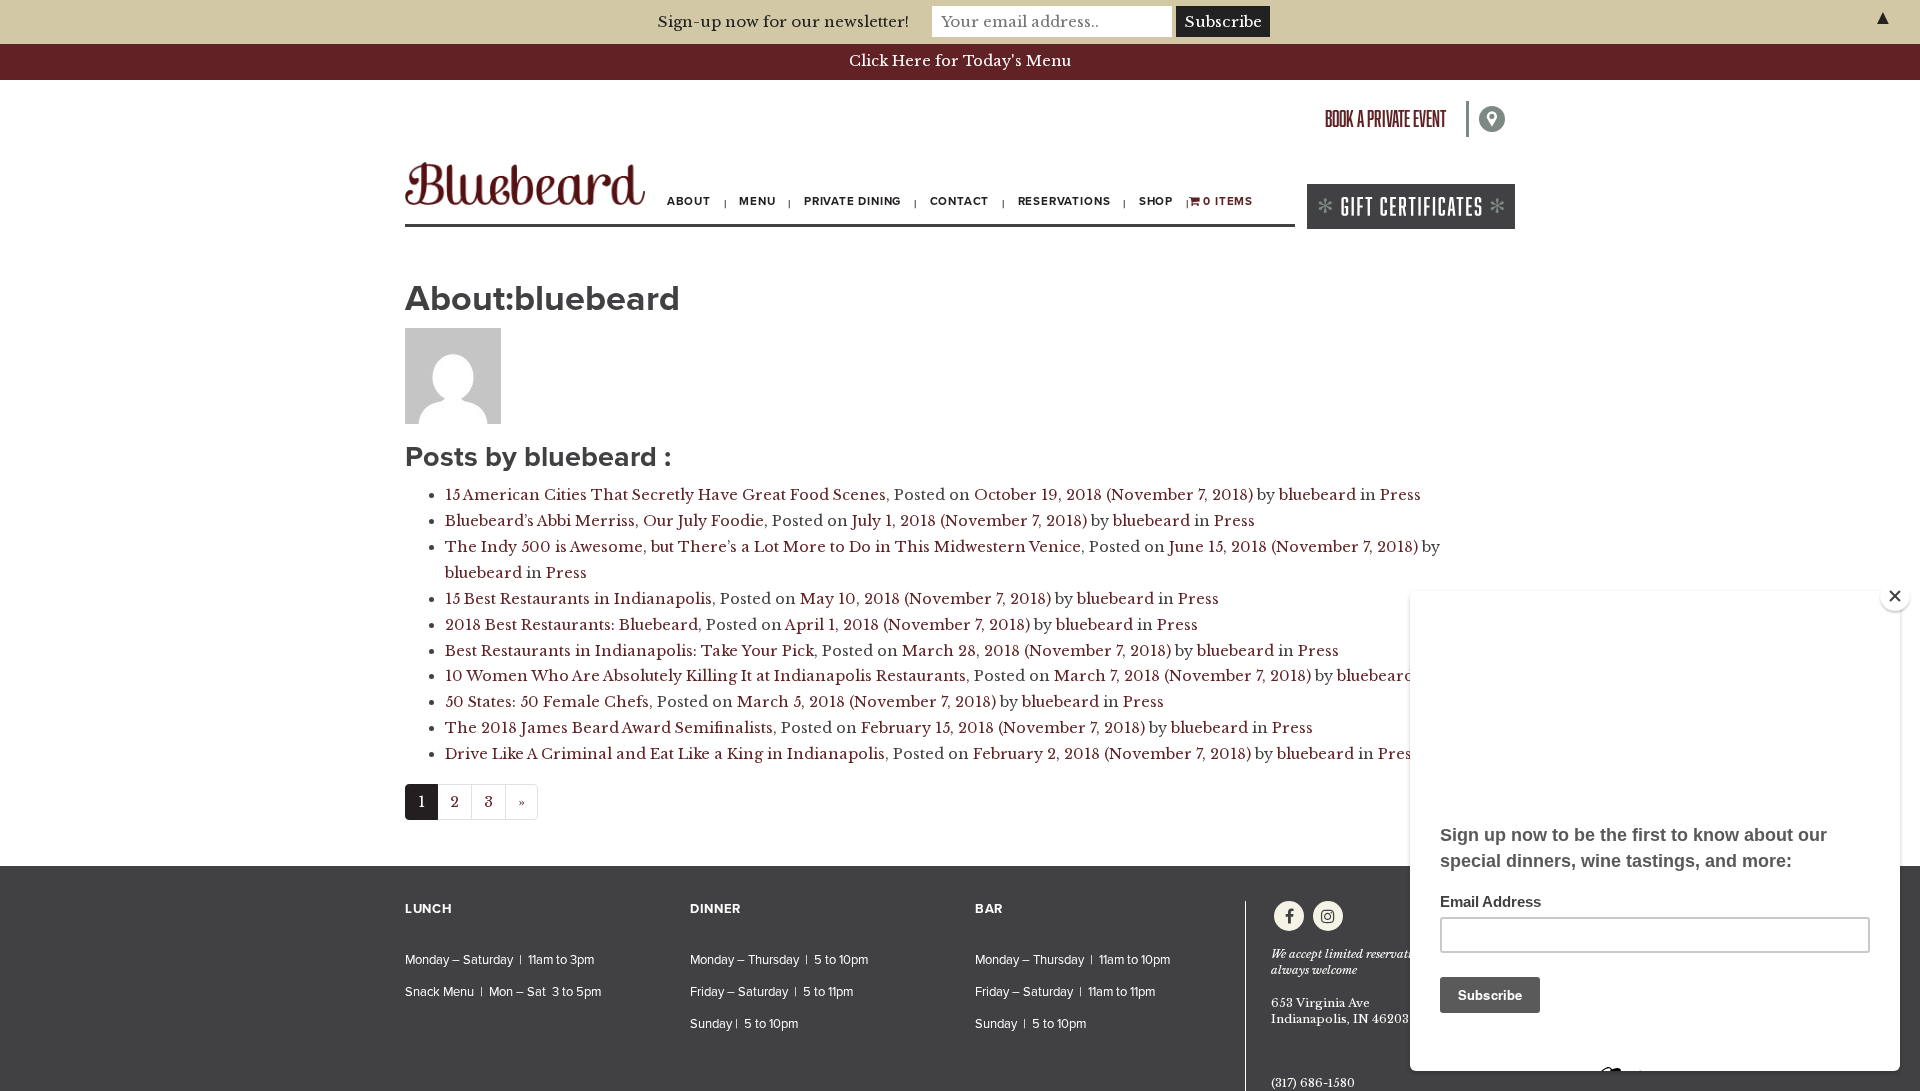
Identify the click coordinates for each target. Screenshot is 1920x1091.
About (689, 201)
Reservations (1064, 201)
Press (1400, 495)
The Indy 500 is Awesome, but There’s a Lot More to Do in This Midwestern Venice (763, 547)
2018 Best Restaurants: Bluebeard (571, 625)
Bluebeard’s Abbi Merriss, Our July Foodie (604, 521)
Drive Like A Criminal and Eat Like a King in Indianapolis (665, 754)
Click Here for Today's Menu (960, 61)
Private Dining (852, 201)
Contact (960, 201)
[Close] (1895, 596)
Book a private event (1385, 118)
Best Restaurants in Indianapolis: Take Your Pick (629, 651)
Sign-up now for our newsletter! (783, 21)
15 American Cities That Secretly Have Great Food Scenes (665, 495)
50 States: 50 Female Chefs (547, 702)
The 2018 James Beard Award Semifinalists (609, 728)
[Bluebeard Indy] (525, 183)
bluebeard (1317, 495)
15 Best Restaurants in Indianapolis (578, 599)
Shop (1156, 201)
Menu (757, 201)
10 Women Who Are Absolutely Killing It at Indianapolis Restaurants (705, 676)
